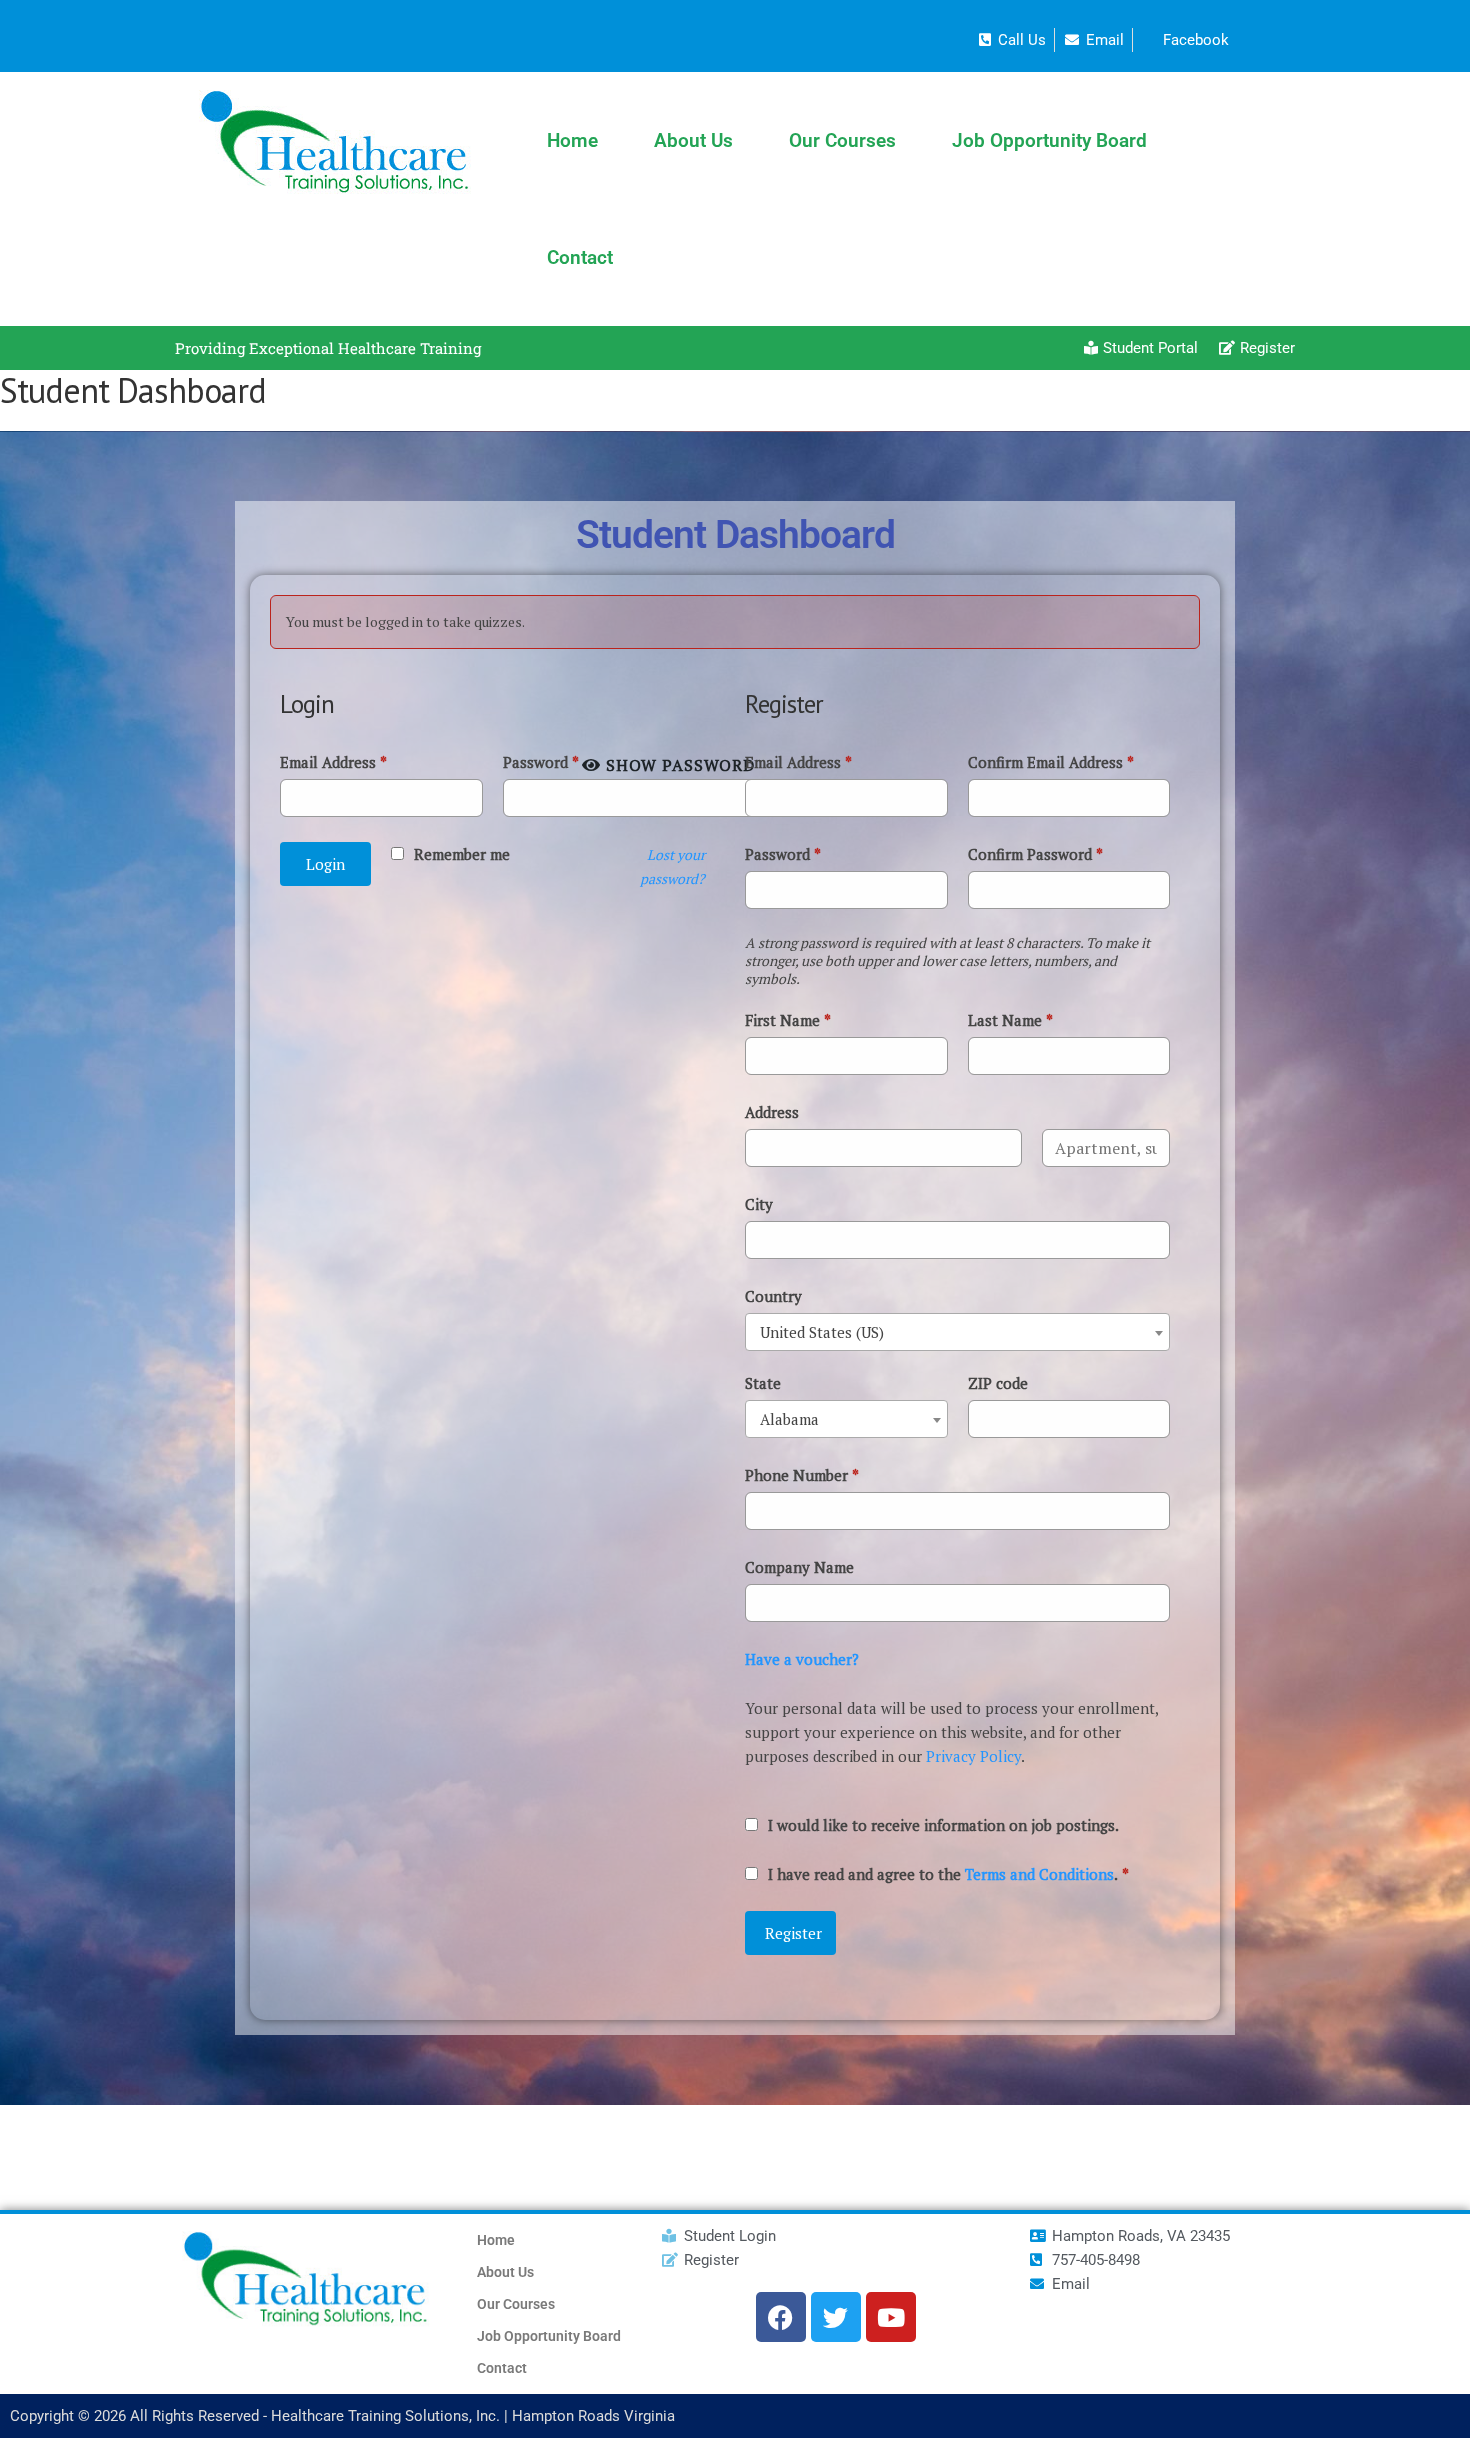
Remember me (462, 854)
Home (572, 140)
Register (793, 1933)
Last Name (1010, 1020)
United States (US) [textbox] (822, 1332)
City (759, 1204)
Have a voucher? (802, 1659)
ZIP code (998, 1383)
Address (772, 1112)
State (763, 1383)
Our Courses (842, 140)
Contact (580, 257)
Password (541, 762)
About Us (693, 140)
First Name (788, 1020)
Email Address (333, 762)
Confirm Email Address (1051, 762)
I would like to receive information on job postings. (943, 1825)
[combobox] (957, 1332)
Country (773, 1296)
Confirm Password (1035, 854)
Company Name (799, 1567)
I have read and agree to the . (948, 1874)
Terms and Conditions (1039, 1874)
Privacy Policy (973, 1756)
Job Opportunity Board (1049, 140)
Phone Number (802, 1475)
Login (325, 864)
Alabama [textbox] (789, 1419)
